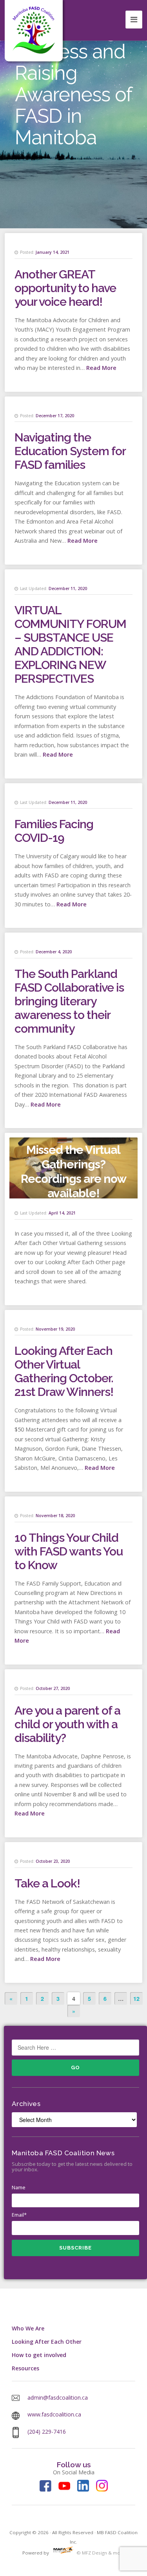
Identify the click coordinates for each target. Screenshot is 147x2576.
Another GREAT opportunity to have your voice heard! (65, 288)
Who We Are (28, 2328)
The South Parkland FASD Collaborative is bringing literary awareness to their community (69, 1001)
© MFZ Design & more (100, 2553)
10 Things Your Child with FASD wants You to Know (69, 1551)
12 (136, 1998)
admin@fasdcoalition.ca (58, 2398)
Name (19, 2187)
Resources (25, 2368)
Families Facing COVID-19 (54, 831)
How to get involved (39, 2355)
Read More (101, 368)
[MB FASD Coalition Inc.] (34, 30)
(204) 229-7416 (47, 2432)
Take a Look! (47, 1883)
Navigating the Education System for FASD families (70, 451)
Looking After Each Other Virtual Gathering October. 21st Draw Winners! (64, 1371)
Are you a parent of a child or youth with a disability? (67, 1724)
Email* (19, 2215)
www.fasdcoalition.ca (54, 2414)
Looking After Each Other (47, 2342)
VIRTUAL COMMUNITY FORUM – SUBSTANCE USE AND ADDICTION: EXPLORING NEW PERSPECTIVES (70, 644)
